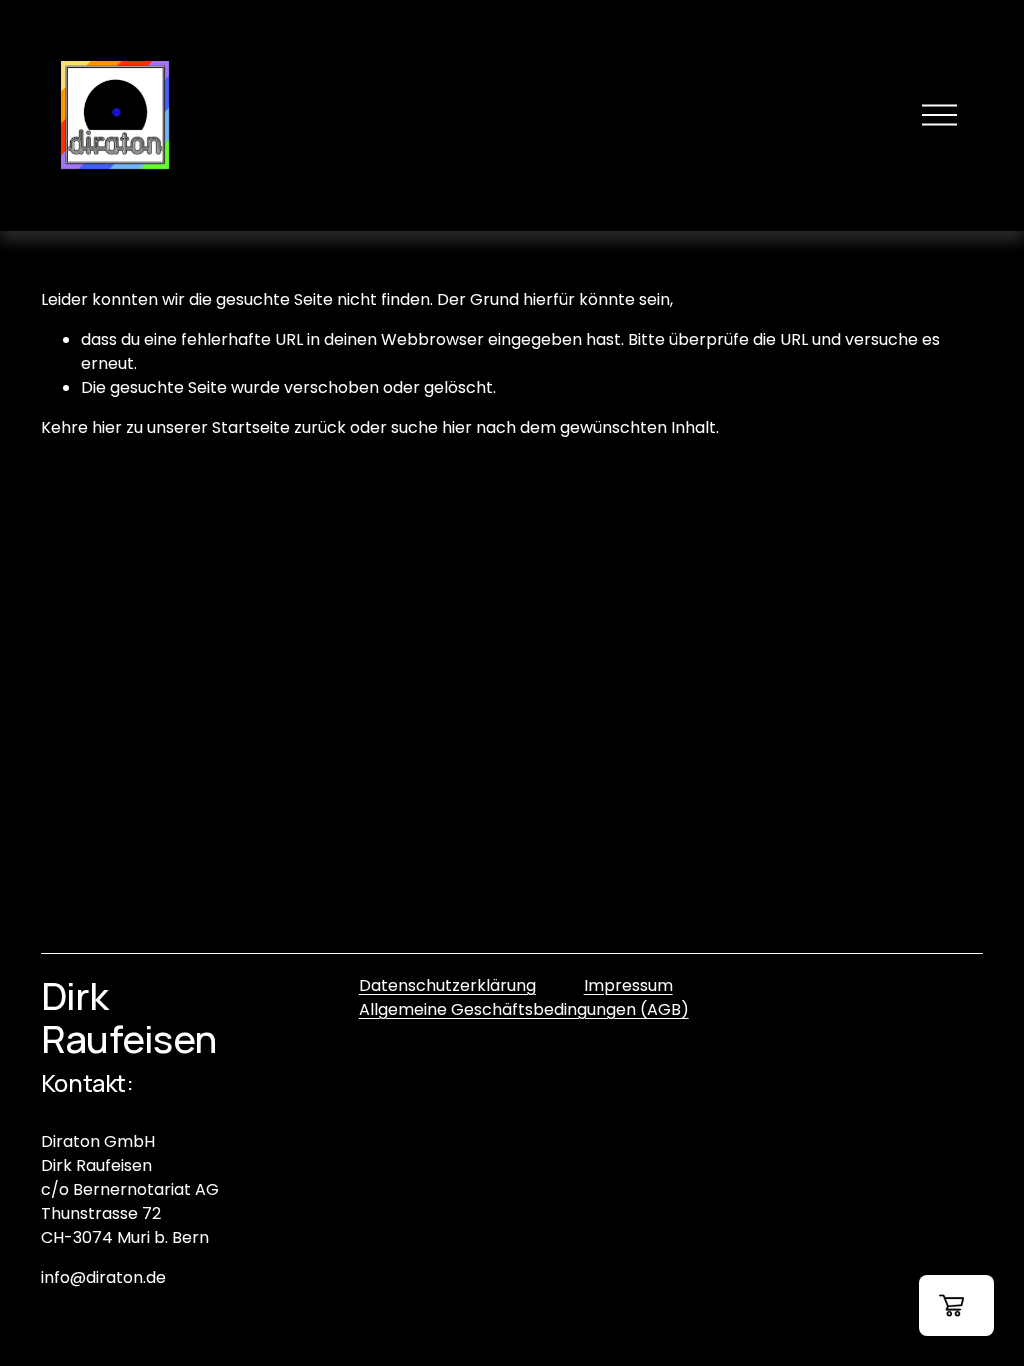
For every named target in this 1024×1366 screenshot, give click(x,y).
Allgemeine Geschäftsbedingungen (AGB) (524, 1009)
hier (107, 427)
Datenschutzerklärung (447, 985)
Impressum (628, 985)
